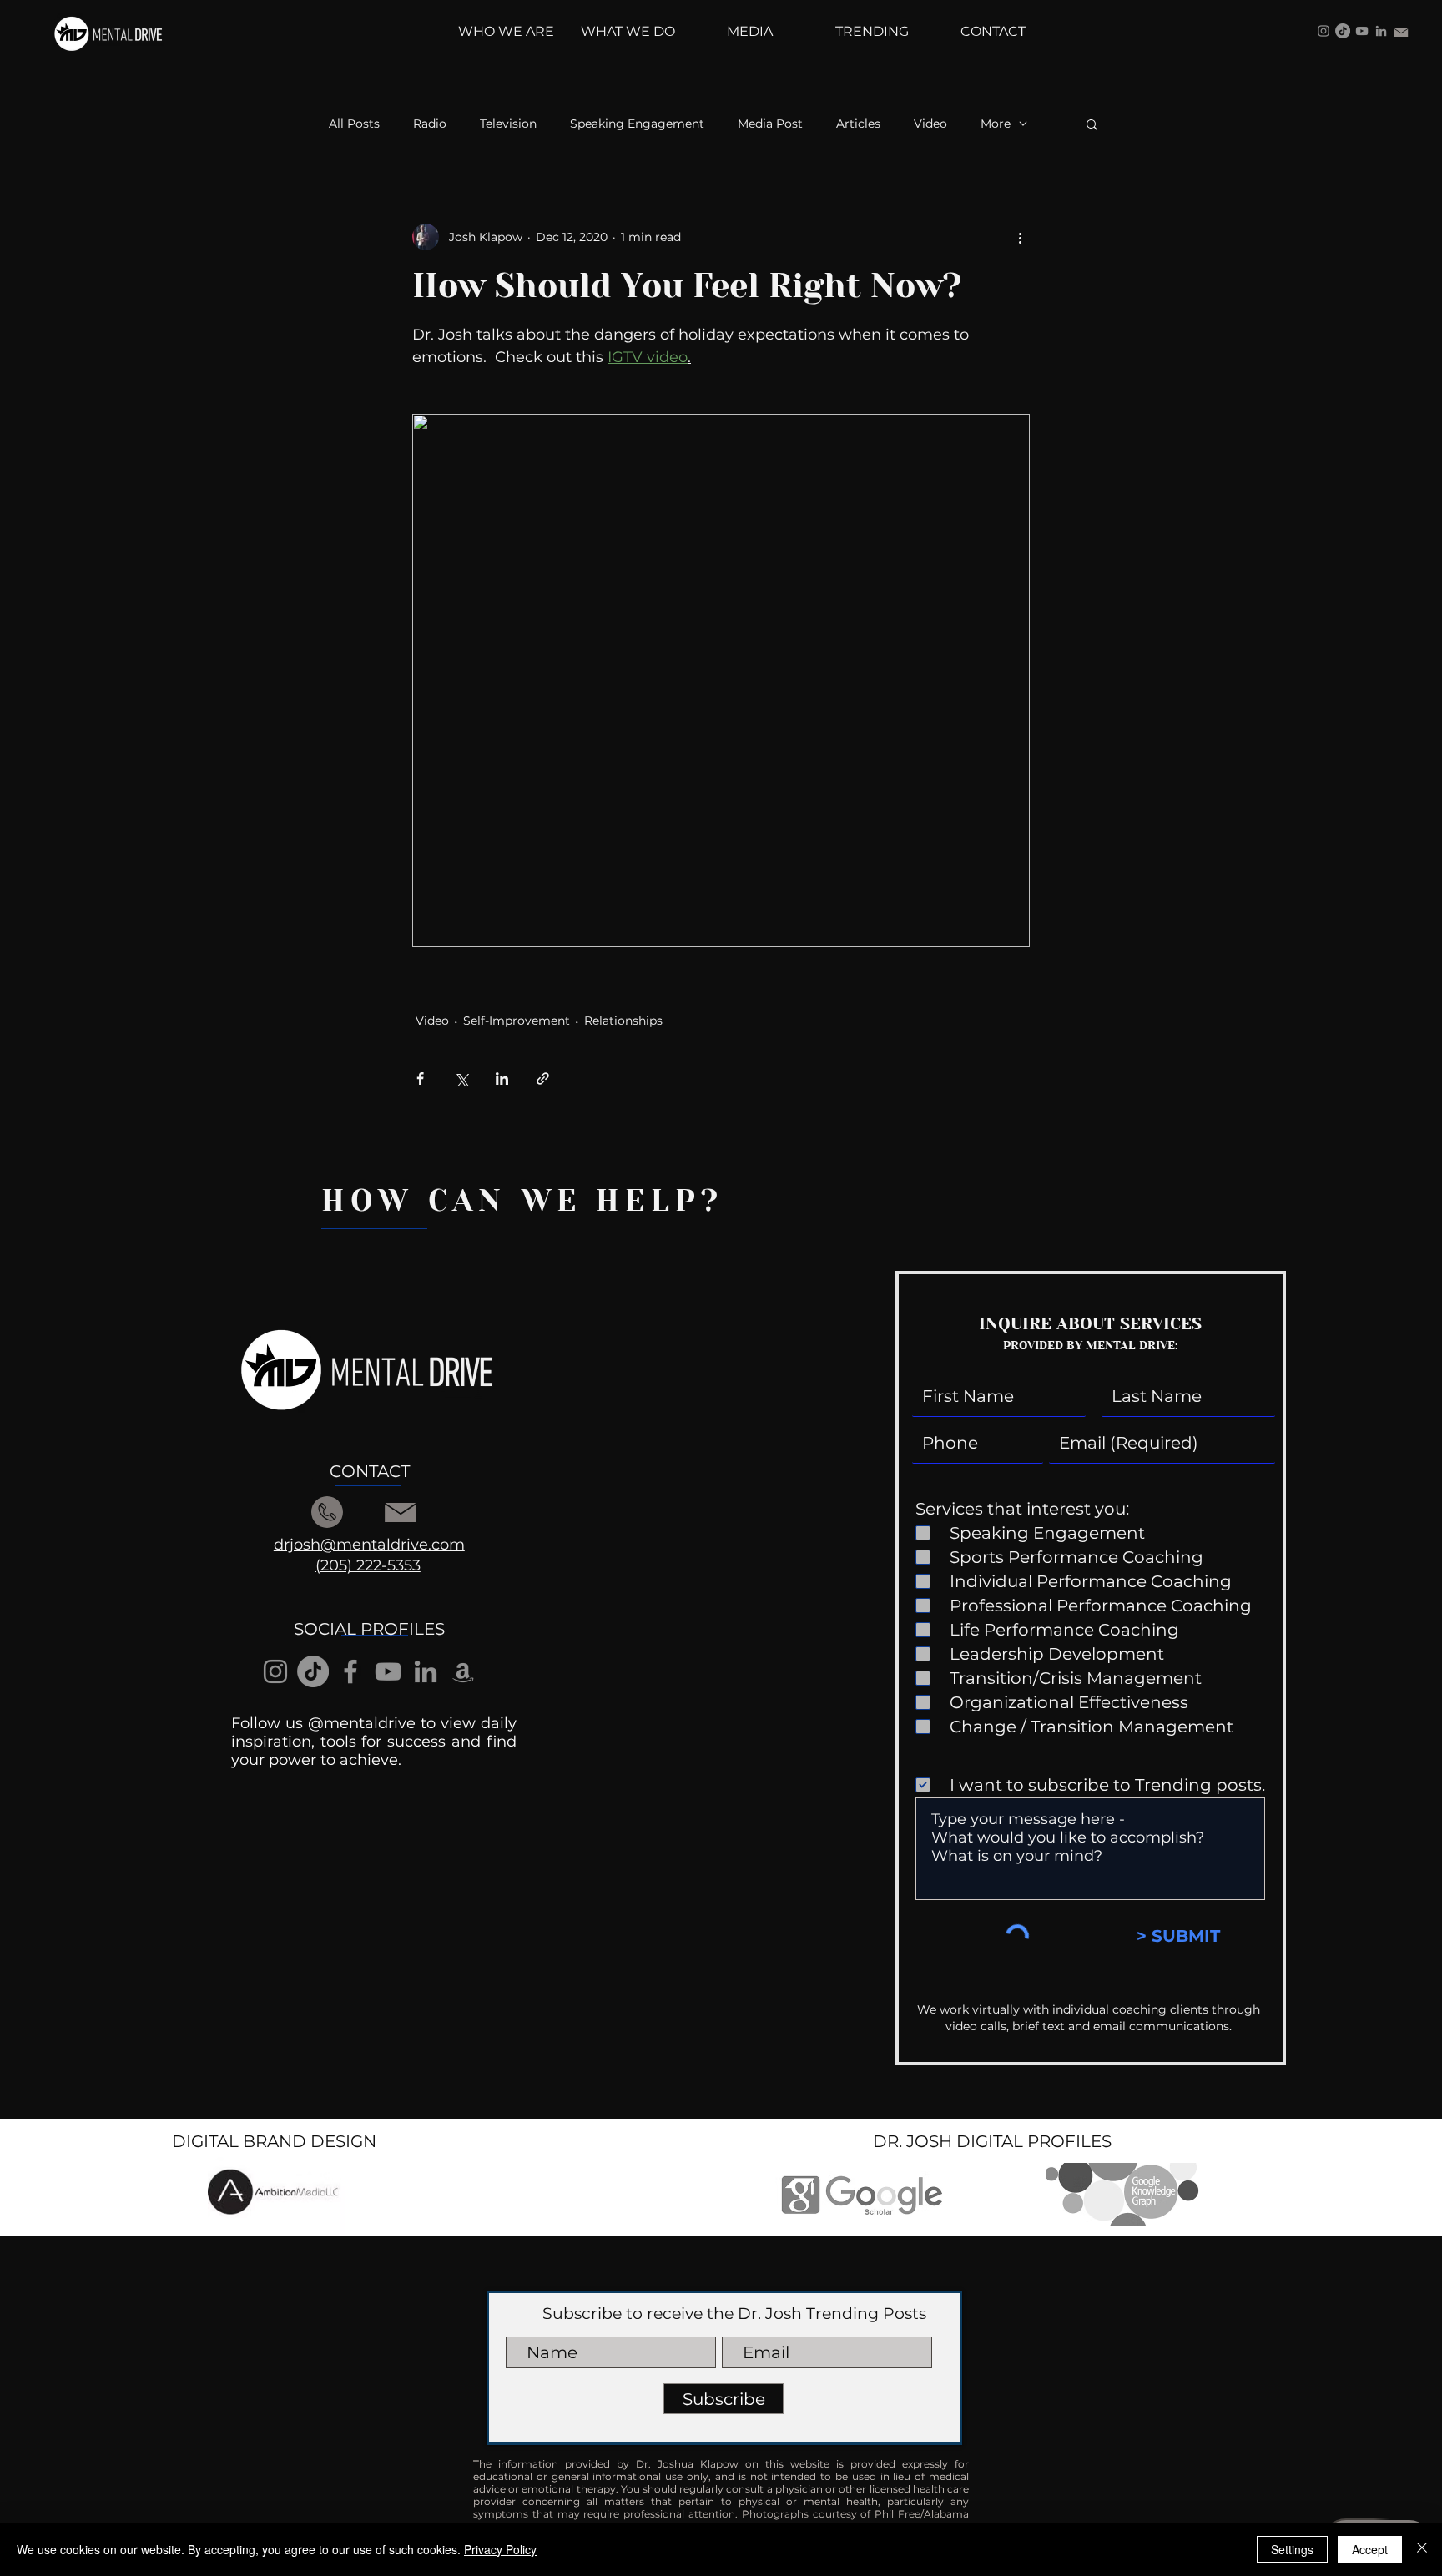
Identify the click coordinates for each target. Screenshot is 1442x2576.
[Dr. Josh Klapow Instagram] (1324, 31)
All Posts (354, 124)
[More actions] (1020, 237)
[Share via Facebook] (420, 1079)
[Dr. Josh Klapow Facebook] (350, 1671)
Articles (858, 124)
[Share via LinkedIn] (502, 1079)
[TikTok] (1343, 31)
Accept (1370, 2549)
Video (930, 124)
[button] (1092, 124)
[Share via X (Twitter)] (461, 1079)
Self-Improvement (517, 1021)
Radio (430, 124)
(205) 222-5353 (368, 1565)
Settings (1292, 2549)
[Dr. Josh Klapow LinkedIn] (1381, 31)
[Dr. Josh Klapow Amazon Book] (463, 1671)
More (996, 124)
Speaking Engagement (637, 124)
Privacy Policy (500, 2549)
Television (508, 124)
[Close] (1422, 2549)
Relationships (623, 1021)
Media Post (770, 124)
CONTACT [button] (370, 1471)
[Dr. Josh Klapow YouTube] (1362, 31)
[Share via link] (543, 1079)
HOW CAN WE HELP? (522, 1201)
